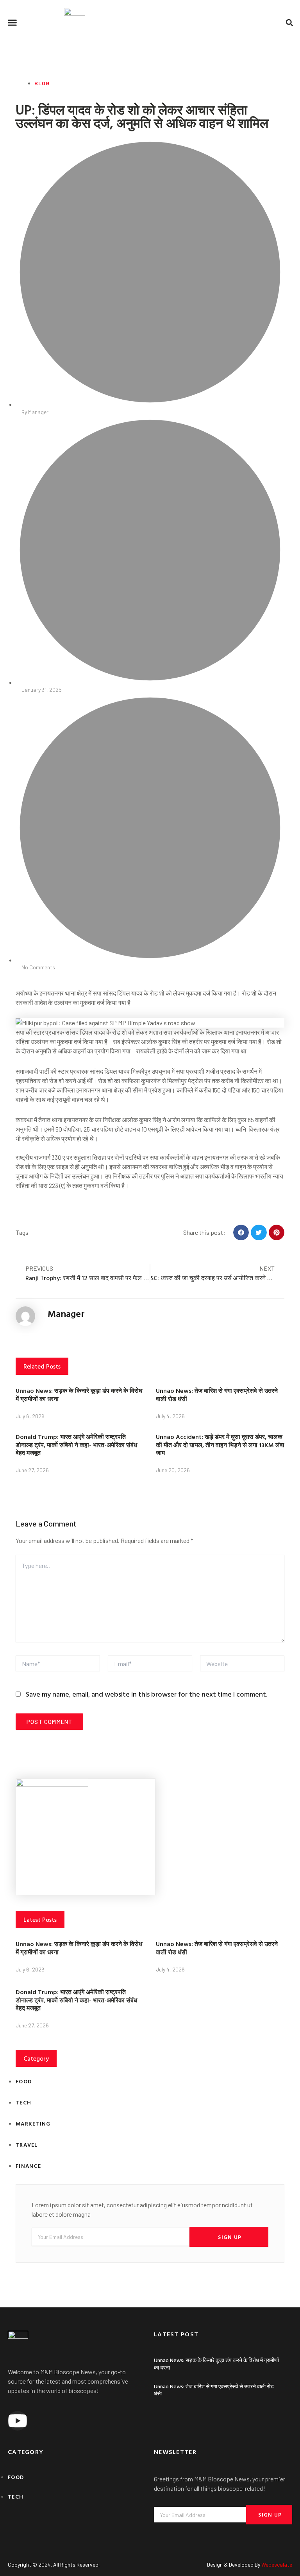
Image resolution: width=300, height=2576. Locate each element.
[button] (12, 23)
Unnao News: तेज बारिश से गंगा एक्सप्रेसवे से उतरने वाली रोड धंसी (217, 1395)
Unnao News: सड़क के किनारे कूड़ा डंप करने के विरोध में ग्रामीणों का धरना (79, 1395)
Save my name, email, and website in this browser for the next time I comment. (146, 1694)
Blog (42, 83)
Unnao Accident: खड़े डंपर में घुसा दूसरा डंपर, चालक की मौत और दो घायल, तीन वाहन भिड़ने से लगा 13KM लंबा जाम (220, 1445)
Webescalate (277, 2564)
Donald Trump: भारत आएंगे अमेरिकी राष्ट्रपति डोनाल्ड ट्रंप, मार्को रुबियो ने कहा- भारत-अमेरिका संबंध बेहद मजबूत (76, 1445)
